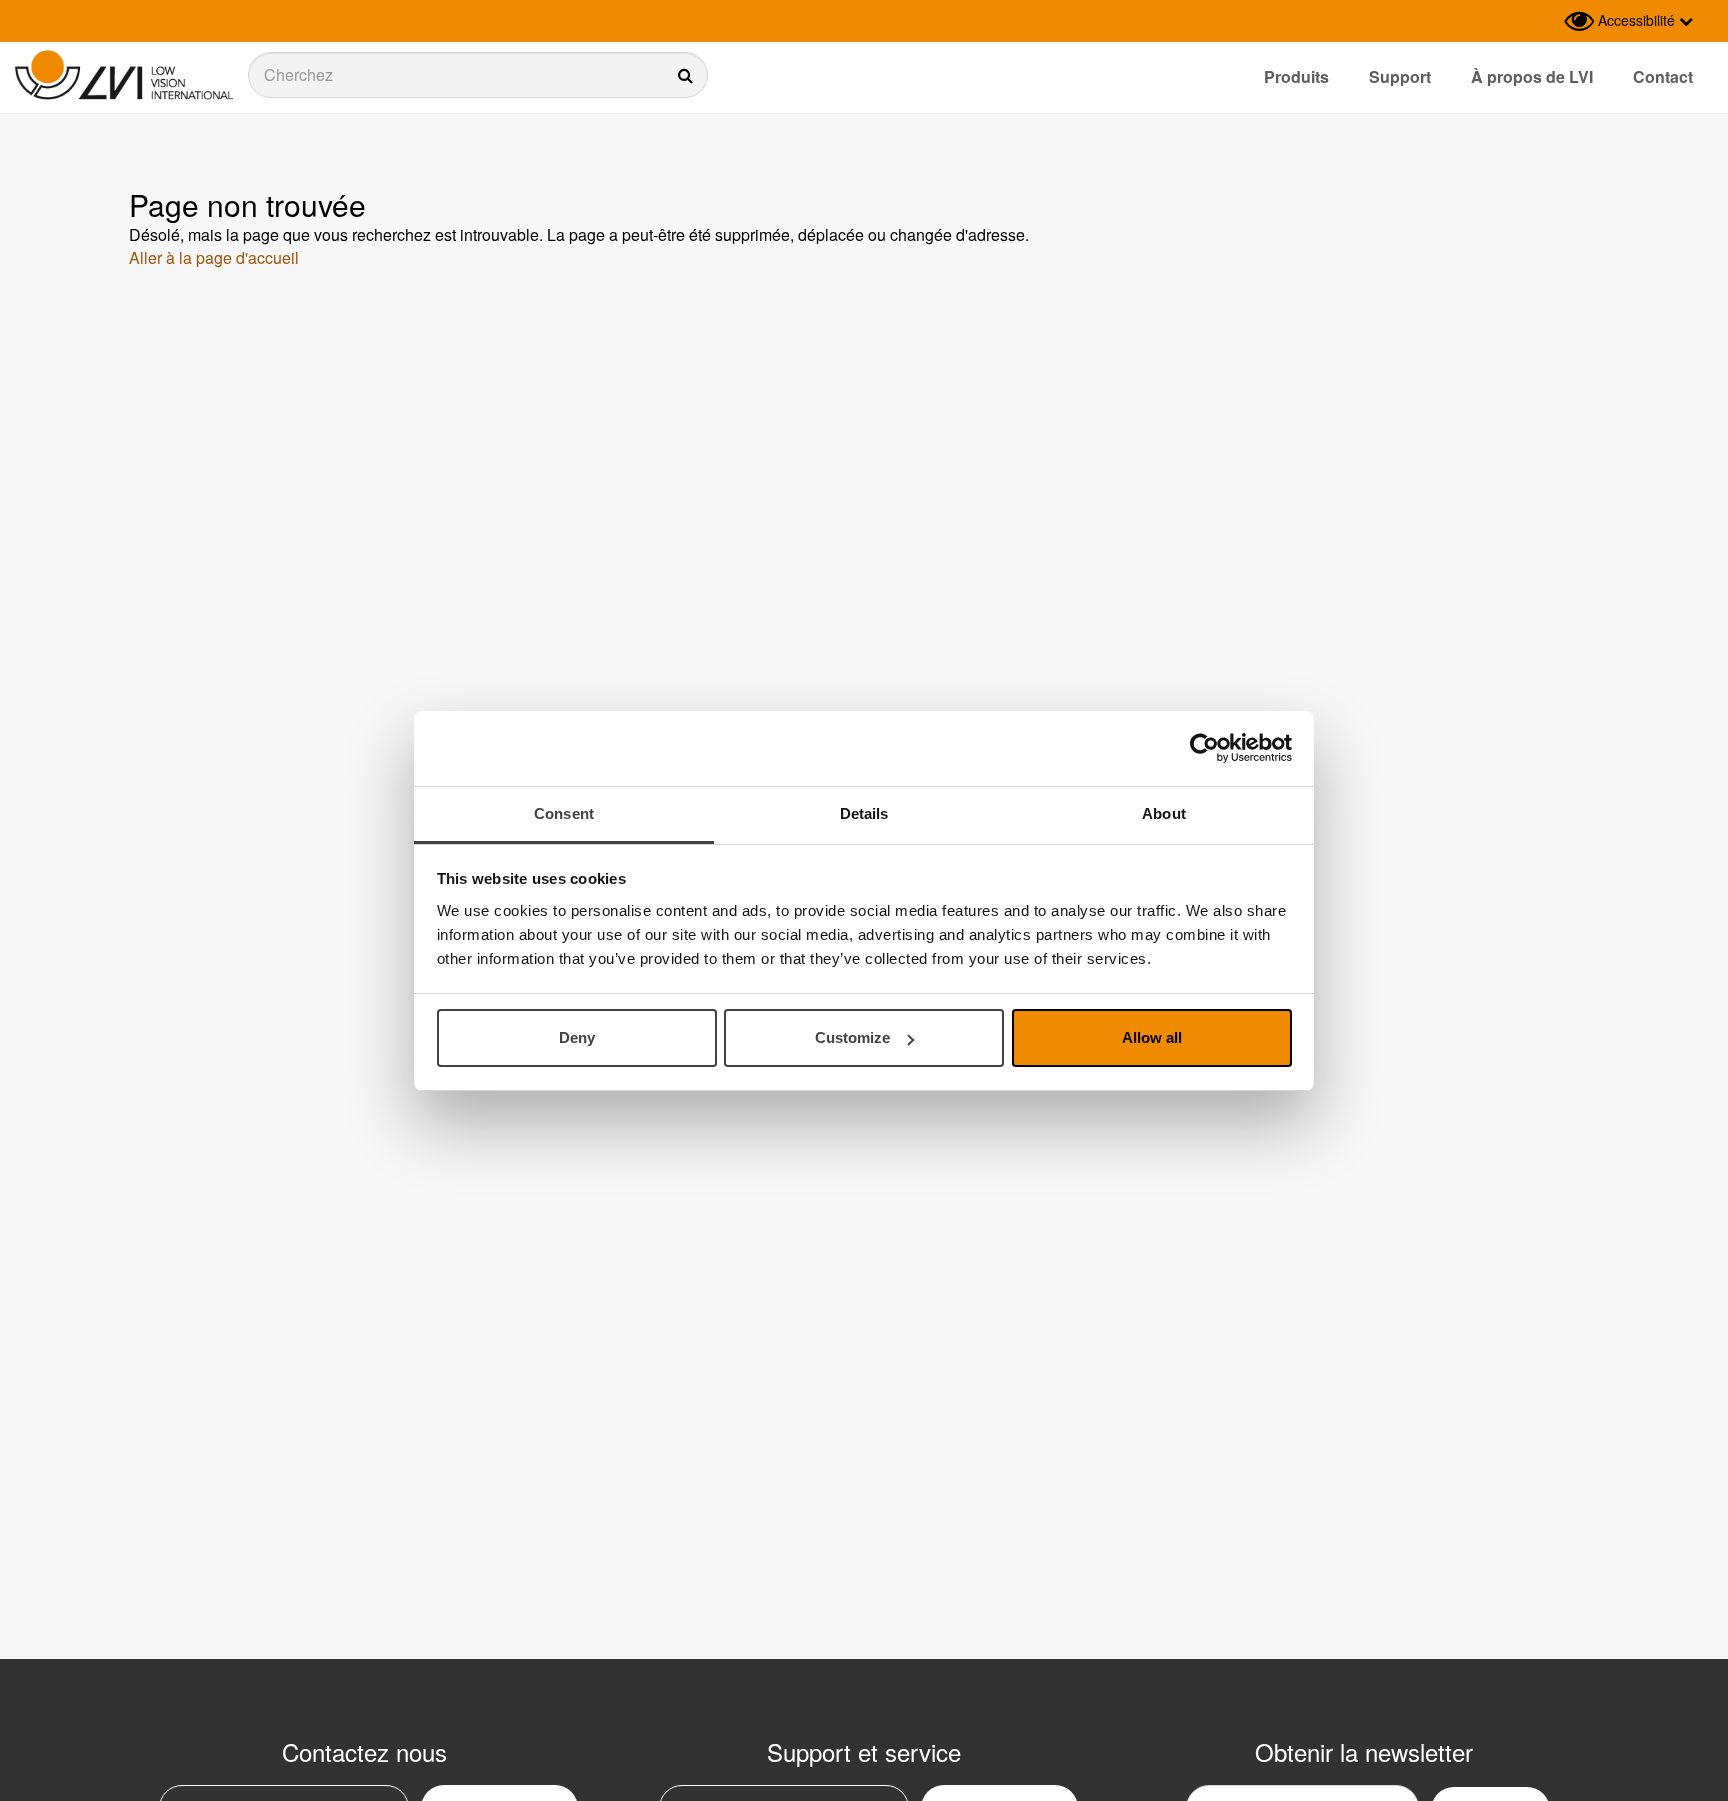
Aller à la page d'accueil (214, 257)
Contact (1663, 76)
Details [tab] (864, 813)
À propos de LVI (1532, 76)
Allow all (1152, 1037)
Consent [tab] (564, 813)
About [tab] (1164, 813)
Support (1400, 76)
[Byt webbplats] (1544, 21)
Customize (852, 1037)
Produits (1296, 76)
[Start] (124, 75)
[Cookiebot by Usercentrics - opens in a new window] (1204, 748)
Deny (577, 1037)
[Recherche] (478, 75)
